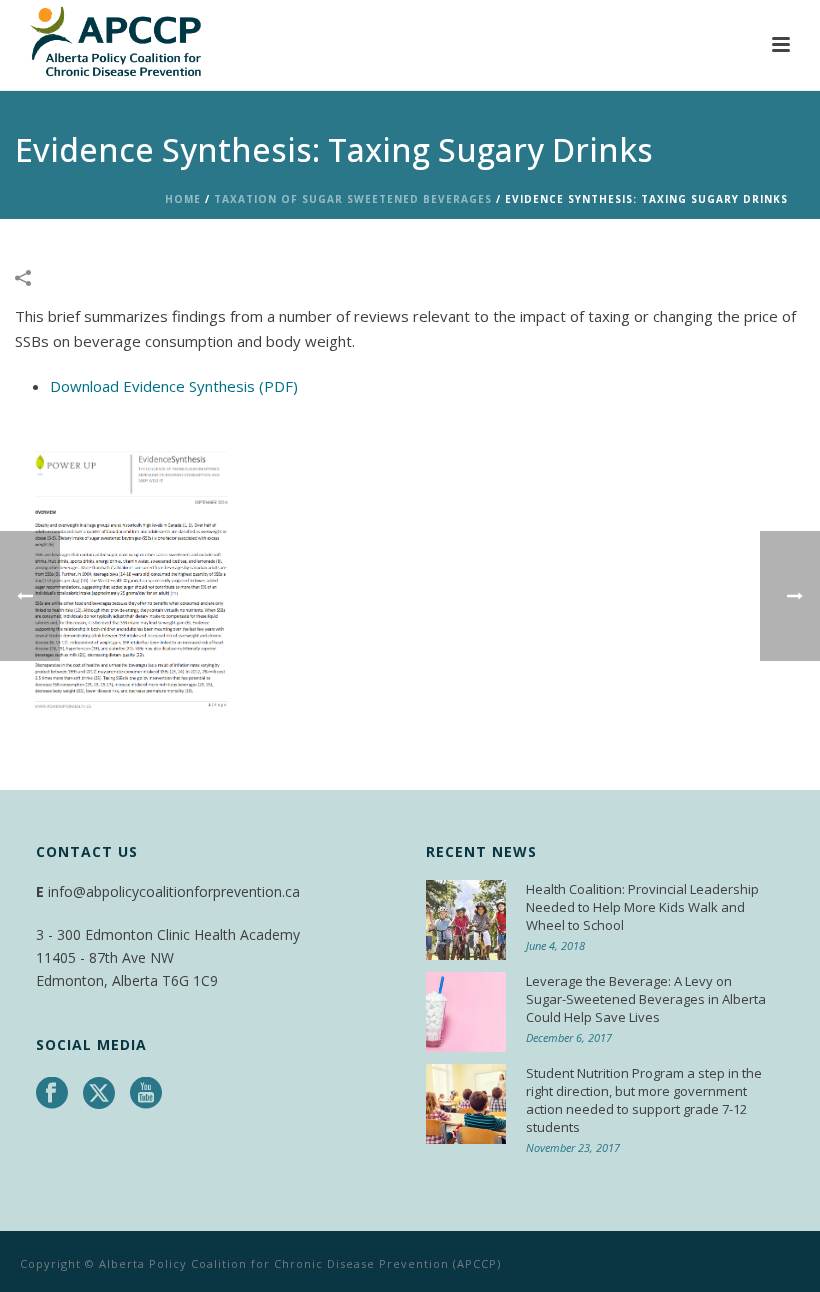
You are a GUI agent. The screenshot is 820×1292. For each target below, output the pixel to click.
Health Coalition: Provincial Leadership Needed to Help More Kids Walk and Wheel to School (642, 907)
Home (183, 199)
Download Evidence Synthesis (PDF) (174, 386)
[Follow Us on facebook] (52, 1094)
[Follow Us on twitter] (99, 1094)
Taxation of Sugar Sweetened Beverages (353, 199)
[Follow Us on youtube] (146, 1094)
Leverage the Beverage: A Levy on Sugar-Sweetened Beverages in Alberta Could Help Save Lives (646, 999)
